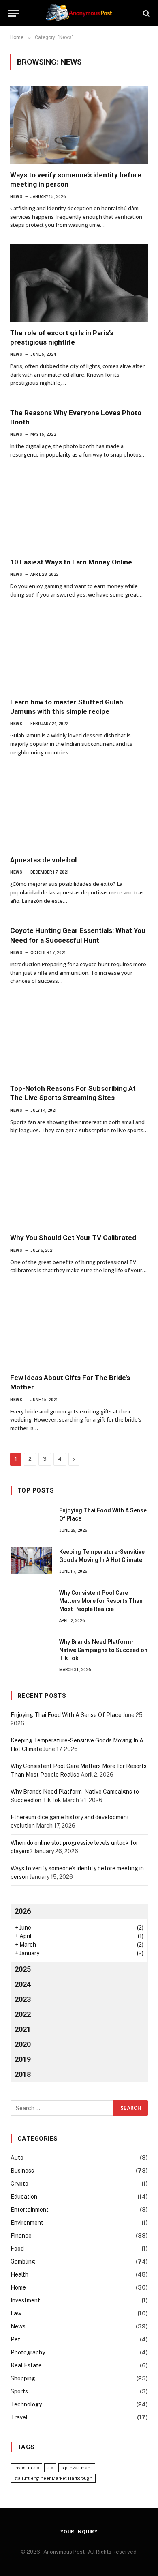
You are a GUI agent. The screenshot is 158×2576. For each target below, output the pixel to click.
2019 (23, 2059)
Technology (26, 2404)
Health (19, 2274)
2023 (23, 1999)
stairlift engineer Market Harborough (53, 2478)
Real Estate (26, 2365)
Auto (17, 2158)
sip (50, 2468)
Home (18, 2287)
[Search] (146, 13)
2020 (23, 2044)
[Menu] (13, 13)
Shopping (23, 2378)
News (18, 2326)
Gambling (23, 2262)
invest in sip (27, 2468)
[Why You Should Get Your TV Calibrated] (79, 1188)
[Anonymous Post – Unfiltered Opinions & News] (79, 13)
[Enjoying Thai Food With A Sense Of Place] (31, 1519)
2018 (23, 2074)
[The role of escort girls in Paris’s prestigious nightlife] (79, 283)
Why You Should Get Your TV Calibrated (73, 1238)
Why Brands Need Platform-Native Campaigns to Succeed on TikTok (103, 1650)
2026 (23, 1911)
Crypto (19, 2184)
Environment (27, 2223)
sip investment (77, 2468)
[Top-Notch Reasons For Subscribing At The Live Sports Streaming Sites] (79, 1039)
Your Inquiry (79, 2532)
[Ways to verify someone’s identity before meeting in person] (79, 125)
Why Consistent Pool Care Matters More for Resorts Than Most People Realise (101, 1601)
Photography (28, 2352)
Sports (19, 2391)
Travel (19, 2417)
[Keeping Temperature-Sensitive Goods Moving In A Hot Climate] (31, 1561)
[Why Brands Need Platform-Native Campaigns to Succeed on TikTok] (31, 1651)
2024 (23, 1984)
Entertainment (30, 2210)
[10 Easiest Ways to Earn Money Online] (79, 512)
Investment (25, 2300)
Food (17, 2249)
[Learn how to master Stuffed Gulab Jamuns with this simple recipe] (79, 652)
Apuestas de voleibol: (44, 860)
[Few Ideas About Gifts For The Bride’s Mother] (79, 1328)
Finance (21, 2236)
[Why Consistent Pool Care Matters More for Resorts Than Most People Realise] (31, 1602)
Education (24, 2197)
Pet (15, 2339)
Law (16, 2313)
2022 (23, 2014)
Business (22, 2171)
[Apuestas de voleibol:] (79, 810)
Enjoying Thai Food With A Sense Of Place (66, 1715)
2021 (23, 2029)
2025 (23, 1969)
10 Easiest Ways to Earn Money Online (71, 562)
